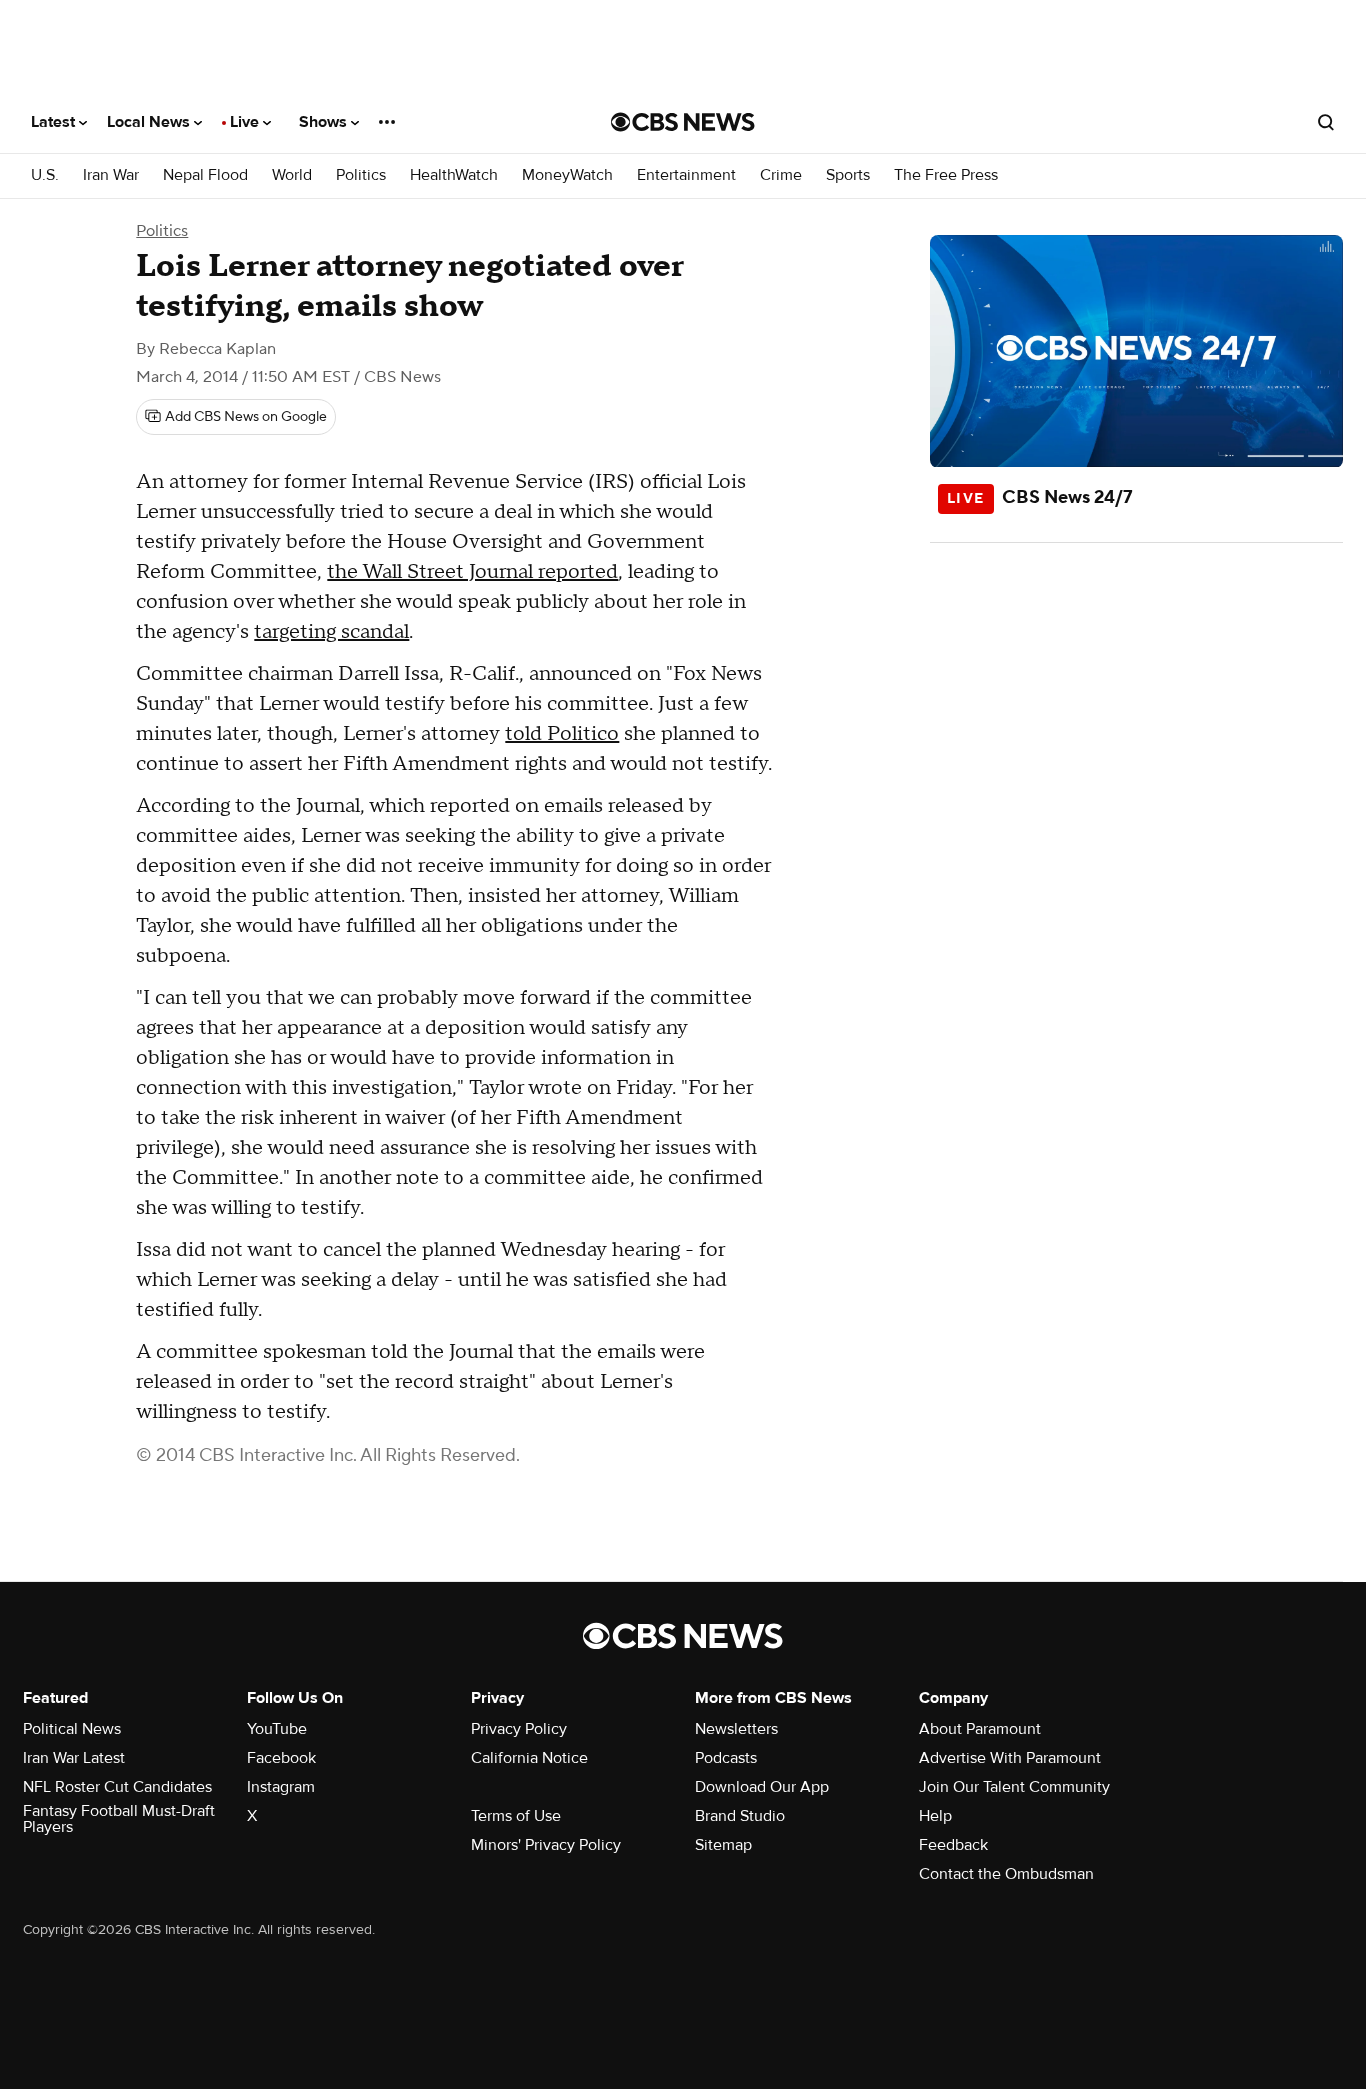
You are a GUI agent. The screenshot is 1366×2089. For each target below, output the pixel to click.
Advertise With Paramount (1010, 1758)
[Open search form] (1326, 122)
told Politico (562, 734)
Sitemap (723, 1845)
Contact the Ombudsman (1006, 1874)
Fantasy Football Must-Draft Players (119, 1819)
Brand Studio (740, 1816)
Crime (781, 175)
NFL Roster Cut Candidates (117, 1787)
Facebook (281, 1758)
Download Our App (762, 1787)
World (292, 175)
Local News (150, 122)
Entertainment (686, 175)
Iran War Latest (74, 1758)
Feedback (953, 1845)
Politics (361, 175)
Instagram (281, 1787)
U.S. (45, 175)
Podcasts (726, 1758)
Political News (72, 1729)
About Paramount (980, 1729)
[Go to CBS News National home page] (683, 122)
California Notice (529, 1758)
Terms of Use (516, 1816)
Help (935, 1816)
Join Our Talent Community (1014, 1787)
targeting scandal (331, 632)
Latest (55, 122)
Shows (325, 122)
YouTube (277, 1729)
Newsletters (736, 1729)
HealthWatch (454, 175)
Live (246, 122)
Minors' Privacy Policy (546, 1845)
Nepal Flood (205, 175)
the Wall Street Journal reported (472, 572)
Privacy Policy (519, 1729)
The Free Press (946, 175)
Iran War (111, 175)
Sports (848, 175)
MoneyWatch (567, 175)
